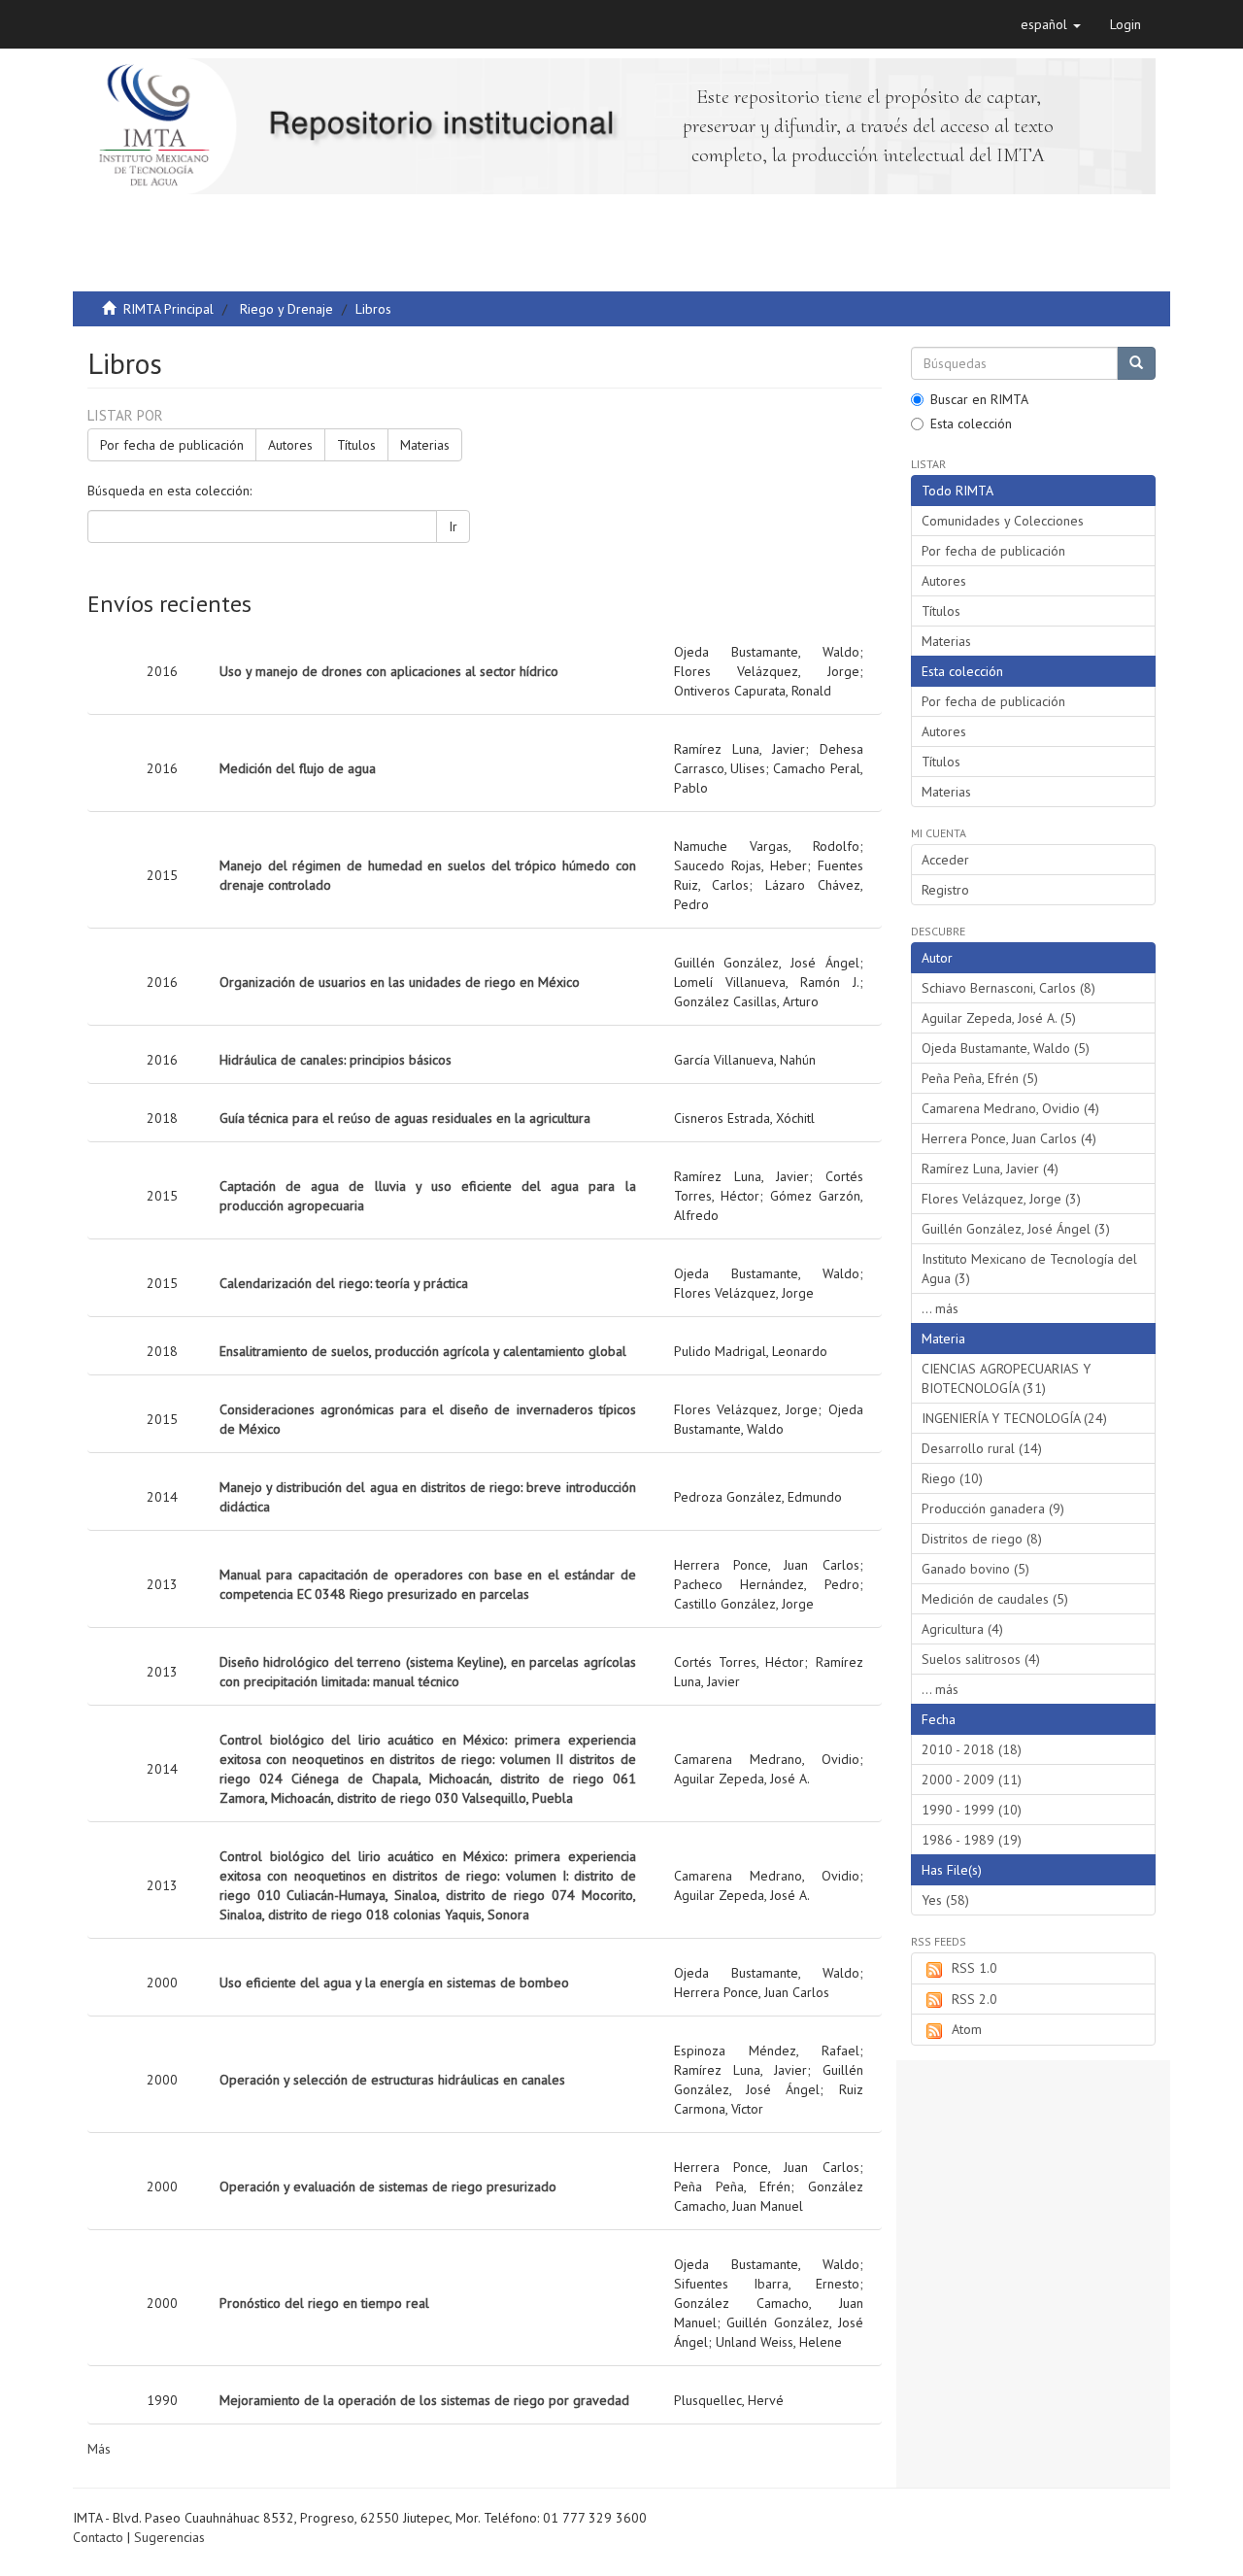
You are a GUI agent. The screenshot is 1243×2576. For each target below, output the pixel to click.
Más (99, 2449)
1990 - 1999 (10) (972, 1810)
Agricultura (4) (962, 1629)
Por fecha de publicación (172, 445)
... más (940, 1308)
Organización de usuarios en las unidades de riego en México (400, 982)
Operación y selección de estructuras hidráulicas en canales (392, 2080)
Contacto (98, 2537)
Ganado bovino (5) (975, 1569)
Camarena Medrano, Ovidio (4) (1010, 1108)
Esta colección (971, 424)
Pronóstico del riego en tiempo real (324, 2303)
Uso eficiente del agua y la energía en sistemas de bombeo (394, 1983)
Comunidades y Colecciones (1003, 521)
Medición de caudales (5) (995, 1599)
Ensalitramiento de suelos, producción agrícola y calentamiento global (423, 1351)
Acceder (945, 860)
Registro (945, 890)
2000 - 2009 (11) (972, 1779)
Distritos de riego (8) (982, 1539)
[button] (1051, 24)
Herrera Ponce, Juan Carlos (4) (1009, 1138)
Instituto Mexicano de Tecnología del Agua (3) (1029, 1269)
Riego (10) (952, 1478)
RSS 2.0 (974, 1999)
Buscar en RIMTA (979, 399)
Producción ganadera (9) (993, 1508)
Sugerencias (169, 2537)
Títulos (356, 445)
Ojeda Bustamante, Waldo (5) (1006, 1048)
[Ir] (1136, 363)
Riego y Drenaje (286, 309)
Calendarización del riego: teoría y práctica (344, 1283)
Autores (290, 445)
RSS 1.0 (974, 1968)
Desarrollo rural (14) (982, 1448)
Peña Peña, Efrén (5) (980, 1078)
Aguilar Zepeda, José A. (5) (999, 1018)
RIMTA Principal (168, 309)
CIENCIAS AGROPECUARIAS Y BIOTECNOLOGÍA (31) (1006, 1378)
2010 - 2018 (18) (972, 1749)
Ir (453, 526)
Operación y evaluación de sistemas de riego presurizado (388, 2186)
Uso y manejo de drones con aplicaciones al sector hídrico (389, 671)
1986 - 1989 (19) (972, 1840)
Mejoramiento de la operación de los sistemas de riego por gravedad (424, 2400)
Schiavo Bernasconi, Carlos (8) (1008, 988)
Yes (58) (945, 1900)
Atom (967, 2029)
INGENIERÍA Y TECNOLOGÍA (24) (1014, 1418)
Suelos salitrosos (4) (981, 1659)
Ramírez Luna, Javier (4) (990, 1169)
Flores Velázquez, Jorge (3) (1001, 1199)
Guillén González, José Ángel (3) (1016, 1229)
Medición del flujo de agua (298, 768)
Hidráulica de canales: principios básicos (336, 1060)
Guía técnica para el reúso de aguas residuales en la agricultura (405, 1118)
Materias (425, 445)
